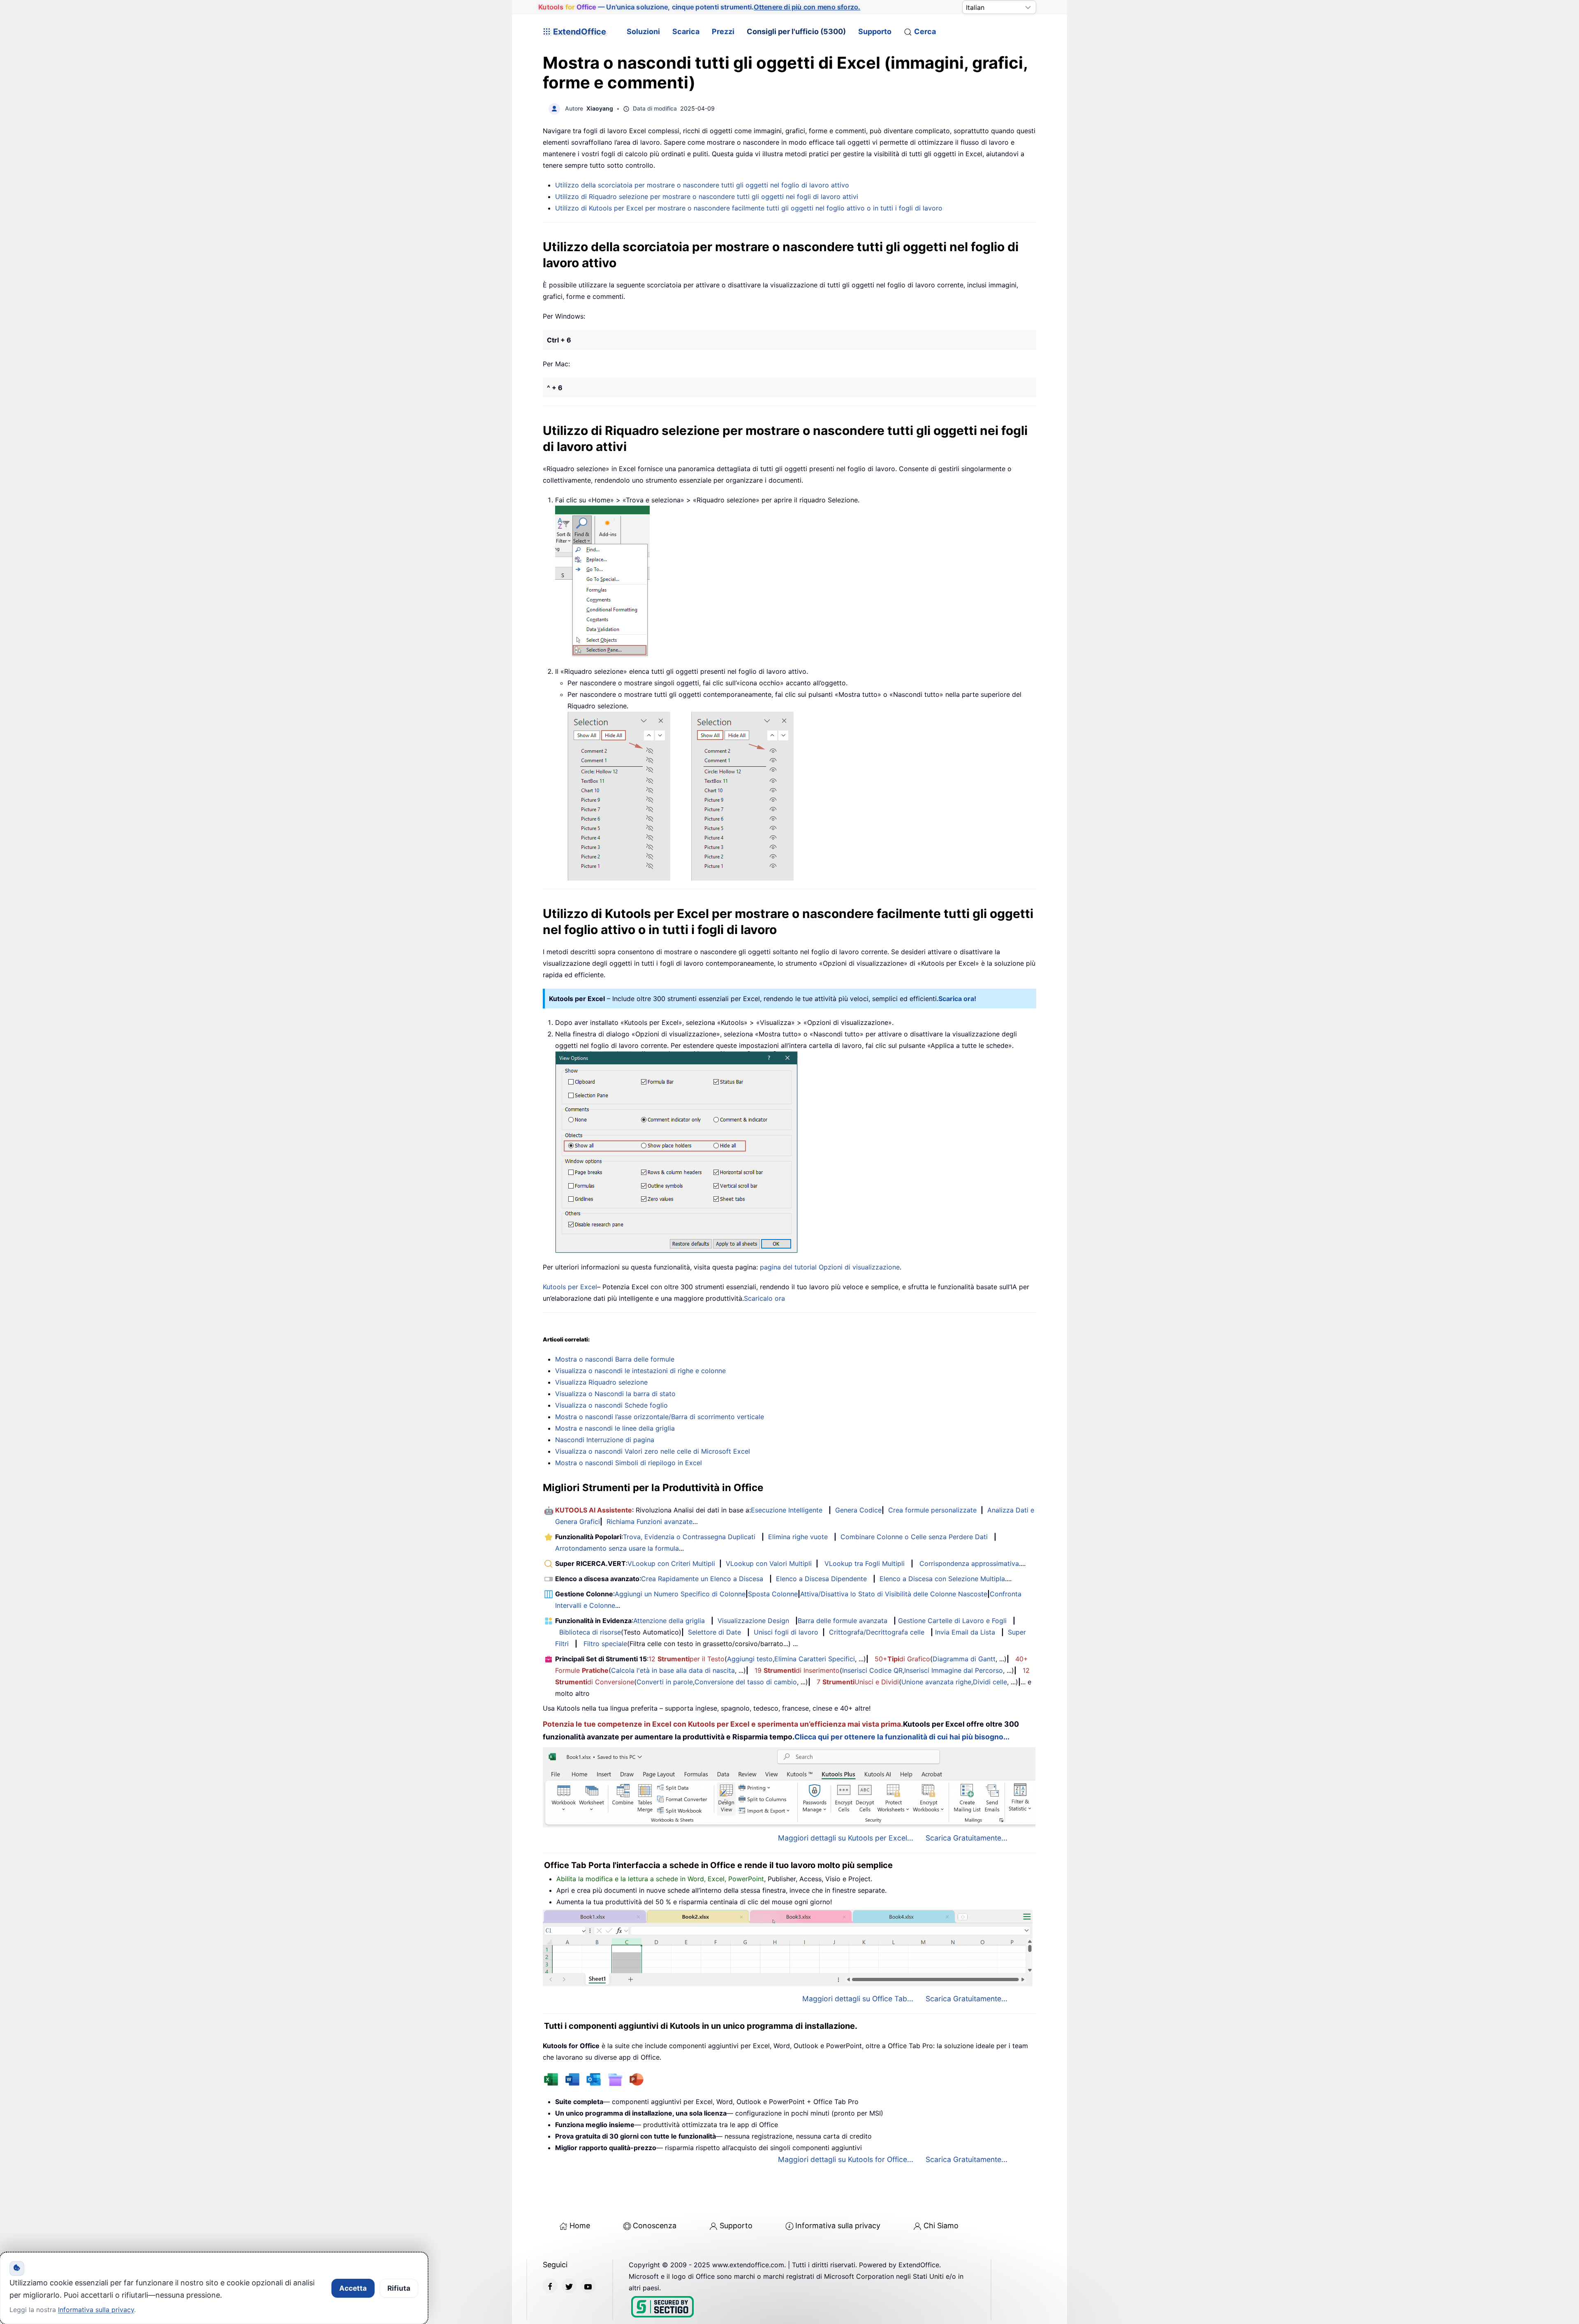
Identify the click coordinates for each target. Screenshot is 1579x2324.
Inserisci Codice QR (872, 1670)
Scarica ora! (957, 999)
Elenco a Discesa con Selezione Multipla (942, 1579)
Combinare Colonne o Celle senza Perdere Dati (914, 1537)
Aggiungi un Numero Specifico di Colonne (680, 1594)
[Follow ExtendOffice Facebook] (550, 2286)
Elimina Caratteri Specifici (815, 1659)
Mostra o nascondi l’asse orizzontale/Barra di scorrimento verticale (660, 1417)
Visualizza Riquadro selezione (601, 1382)
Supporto (875, 31)
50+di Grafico (902, 1659)
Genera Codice (858, 1510)
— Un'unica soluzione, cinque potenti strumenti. (700, 7)
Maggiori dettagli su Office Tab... (858, 1999)
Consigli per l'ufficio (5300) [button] (796, 31)
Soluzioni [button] (643, 31)
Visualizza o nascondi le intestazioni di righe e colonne (640, 1371)
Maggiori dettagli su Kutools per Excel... (846, 1838)
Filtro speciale (605, 1644)
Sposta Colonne (773, 1594)
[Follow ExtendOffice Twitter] (569, 2286)
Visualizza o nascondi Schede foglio (611, 1405)
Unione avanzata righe (936, 1682)
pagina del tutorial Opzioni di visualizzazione (830, 1267)
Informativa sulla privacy (838, 2226)
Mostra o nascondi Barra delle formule (615, 1359)
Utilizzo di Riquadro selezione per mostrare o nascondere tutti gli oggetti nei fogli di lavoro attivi (707, 197)
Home (580, 2226)
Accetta (353, 2288)
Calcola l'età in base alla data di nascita (673, 1670)
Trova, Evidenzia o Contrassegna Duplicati (689, 1537)
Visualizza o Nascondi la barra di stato (615, 1394)
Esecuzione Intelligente (787, 1510)
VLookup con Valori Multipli (769, 1563)
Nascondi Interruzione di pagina (605, 1440)
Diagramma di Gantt (964, 1659)
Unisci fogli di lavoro (786, 1632)
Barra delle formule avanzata (843, 1621)
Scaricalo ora (764, 1298)
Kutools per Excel (570, 1287)
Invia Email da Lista (965, 1632)
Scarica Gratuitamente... (967, 1838)
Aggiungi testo (750, 1659)
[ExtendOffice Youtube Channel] (588, 2286)
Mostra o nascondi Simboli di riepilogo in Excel (629, 1463)
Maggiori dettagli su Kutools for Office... (846, 2159)
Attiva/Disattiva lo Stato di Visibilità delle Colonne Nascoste (894, 1594)
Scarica (686, 31)
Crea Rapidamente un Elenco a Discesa (702, 1579)
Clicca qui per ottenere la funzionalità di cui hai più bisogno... (902, 1737)
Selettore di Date (714, 1632)
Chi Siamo (941, 2226)
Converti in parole (665, 1682)
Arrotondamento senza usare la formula (617, 1548)
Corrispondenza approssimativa (969, 1563)
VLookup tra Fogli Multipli (865, 1563)
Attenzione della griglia (669, 1621)
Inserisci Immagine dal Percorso (954, 1670)
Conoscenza (655, 2226)
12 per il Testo (686, 1659)
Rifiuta (399, 2288)
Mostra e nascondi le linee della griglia (615, 1428)
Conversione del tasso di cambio (746, 1682)
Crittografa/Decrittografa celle (877, 1632)
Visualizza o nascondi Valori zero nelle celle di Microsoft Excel (653, 1451)
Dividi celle (990, 1682)
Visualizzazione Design (753, 1621)
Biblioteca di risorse (590, 1632)
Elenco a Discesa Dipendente (821, 1579)
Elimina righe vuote (798, 1537)
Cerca (925, 31)
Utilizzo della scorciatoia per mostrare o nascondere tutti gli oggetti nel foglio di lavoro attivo (702, 185)
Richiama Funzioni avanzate (649, 1522)
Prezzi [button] (723, 31)
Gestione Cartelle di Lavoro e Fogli (952, 1621)
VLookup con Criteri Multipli (671, 1563)
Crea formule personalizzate (932, 1510)
